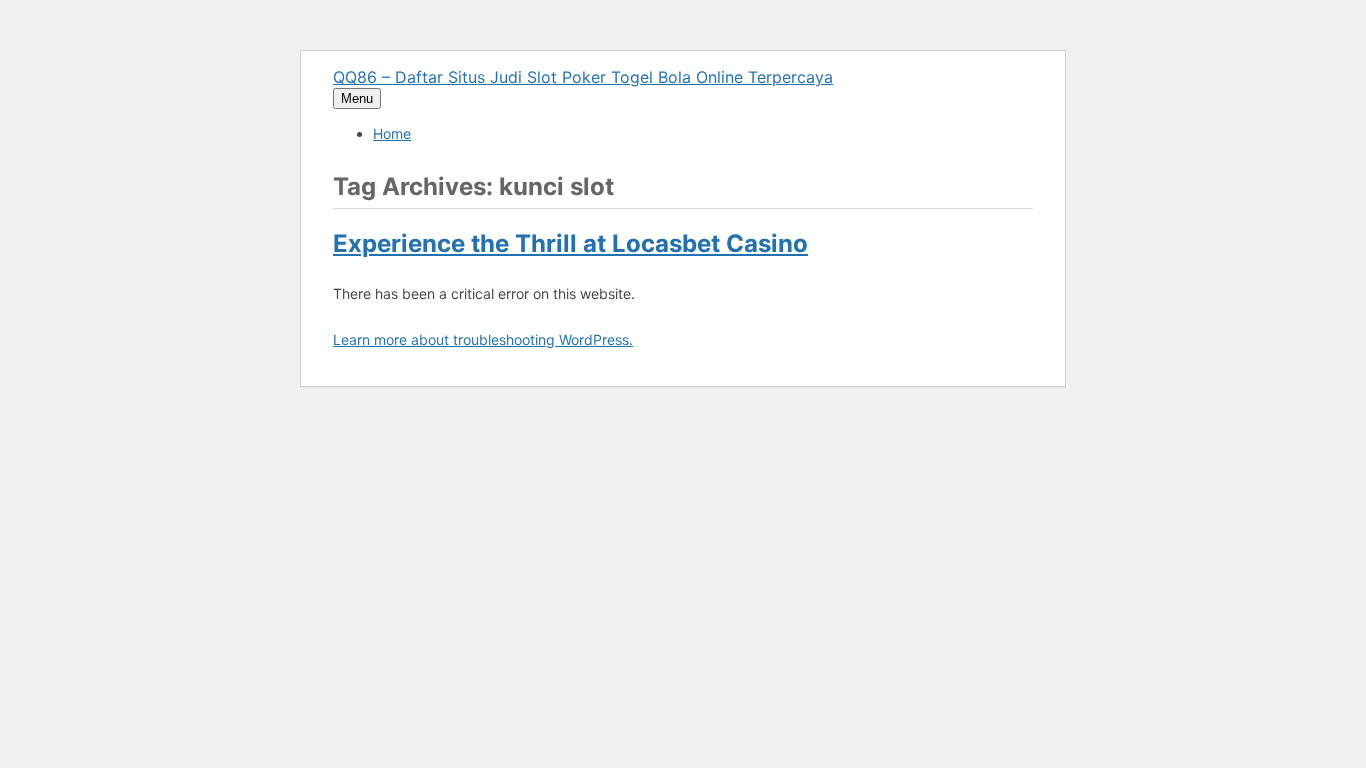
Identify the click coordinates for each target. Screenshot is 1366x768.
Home (392, 133)
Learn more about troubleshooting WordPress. (483, 339)
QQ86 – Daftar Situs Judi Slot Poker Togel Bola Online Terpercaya (583, 77)
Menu (357, 98)
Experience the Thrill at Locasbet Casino (570, 243)
